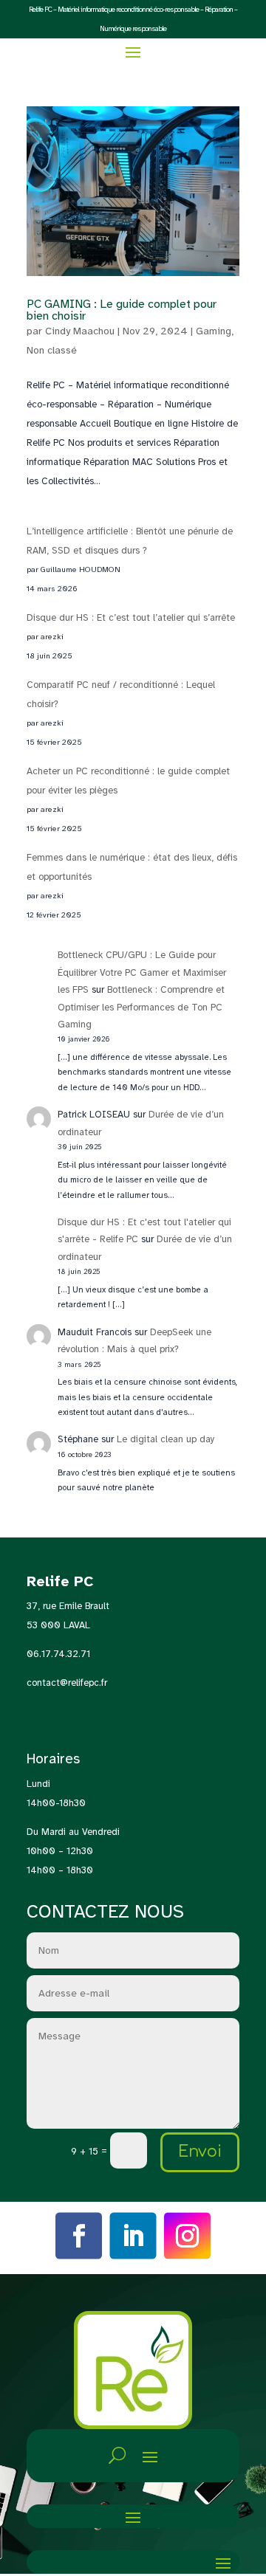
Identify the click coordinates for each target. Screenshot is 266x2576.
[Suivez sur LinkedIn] (133, 2236)
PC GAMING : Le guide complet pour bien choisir (122, 310)
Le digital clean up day (166, 1439)
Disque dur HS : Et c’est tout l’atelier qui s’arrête (131, 618)
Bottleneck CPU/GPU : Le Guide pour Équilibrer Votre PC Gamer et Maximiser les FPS (142, 972)
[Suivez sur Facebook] (79, 2236)
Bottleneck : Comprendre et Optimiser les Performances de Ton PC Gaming (141, 1007)
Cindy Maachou (80, 331)
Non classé (52, 350)
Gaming (214, 331)
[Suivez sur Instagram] (188, 2236)
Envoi (200, 2152)
